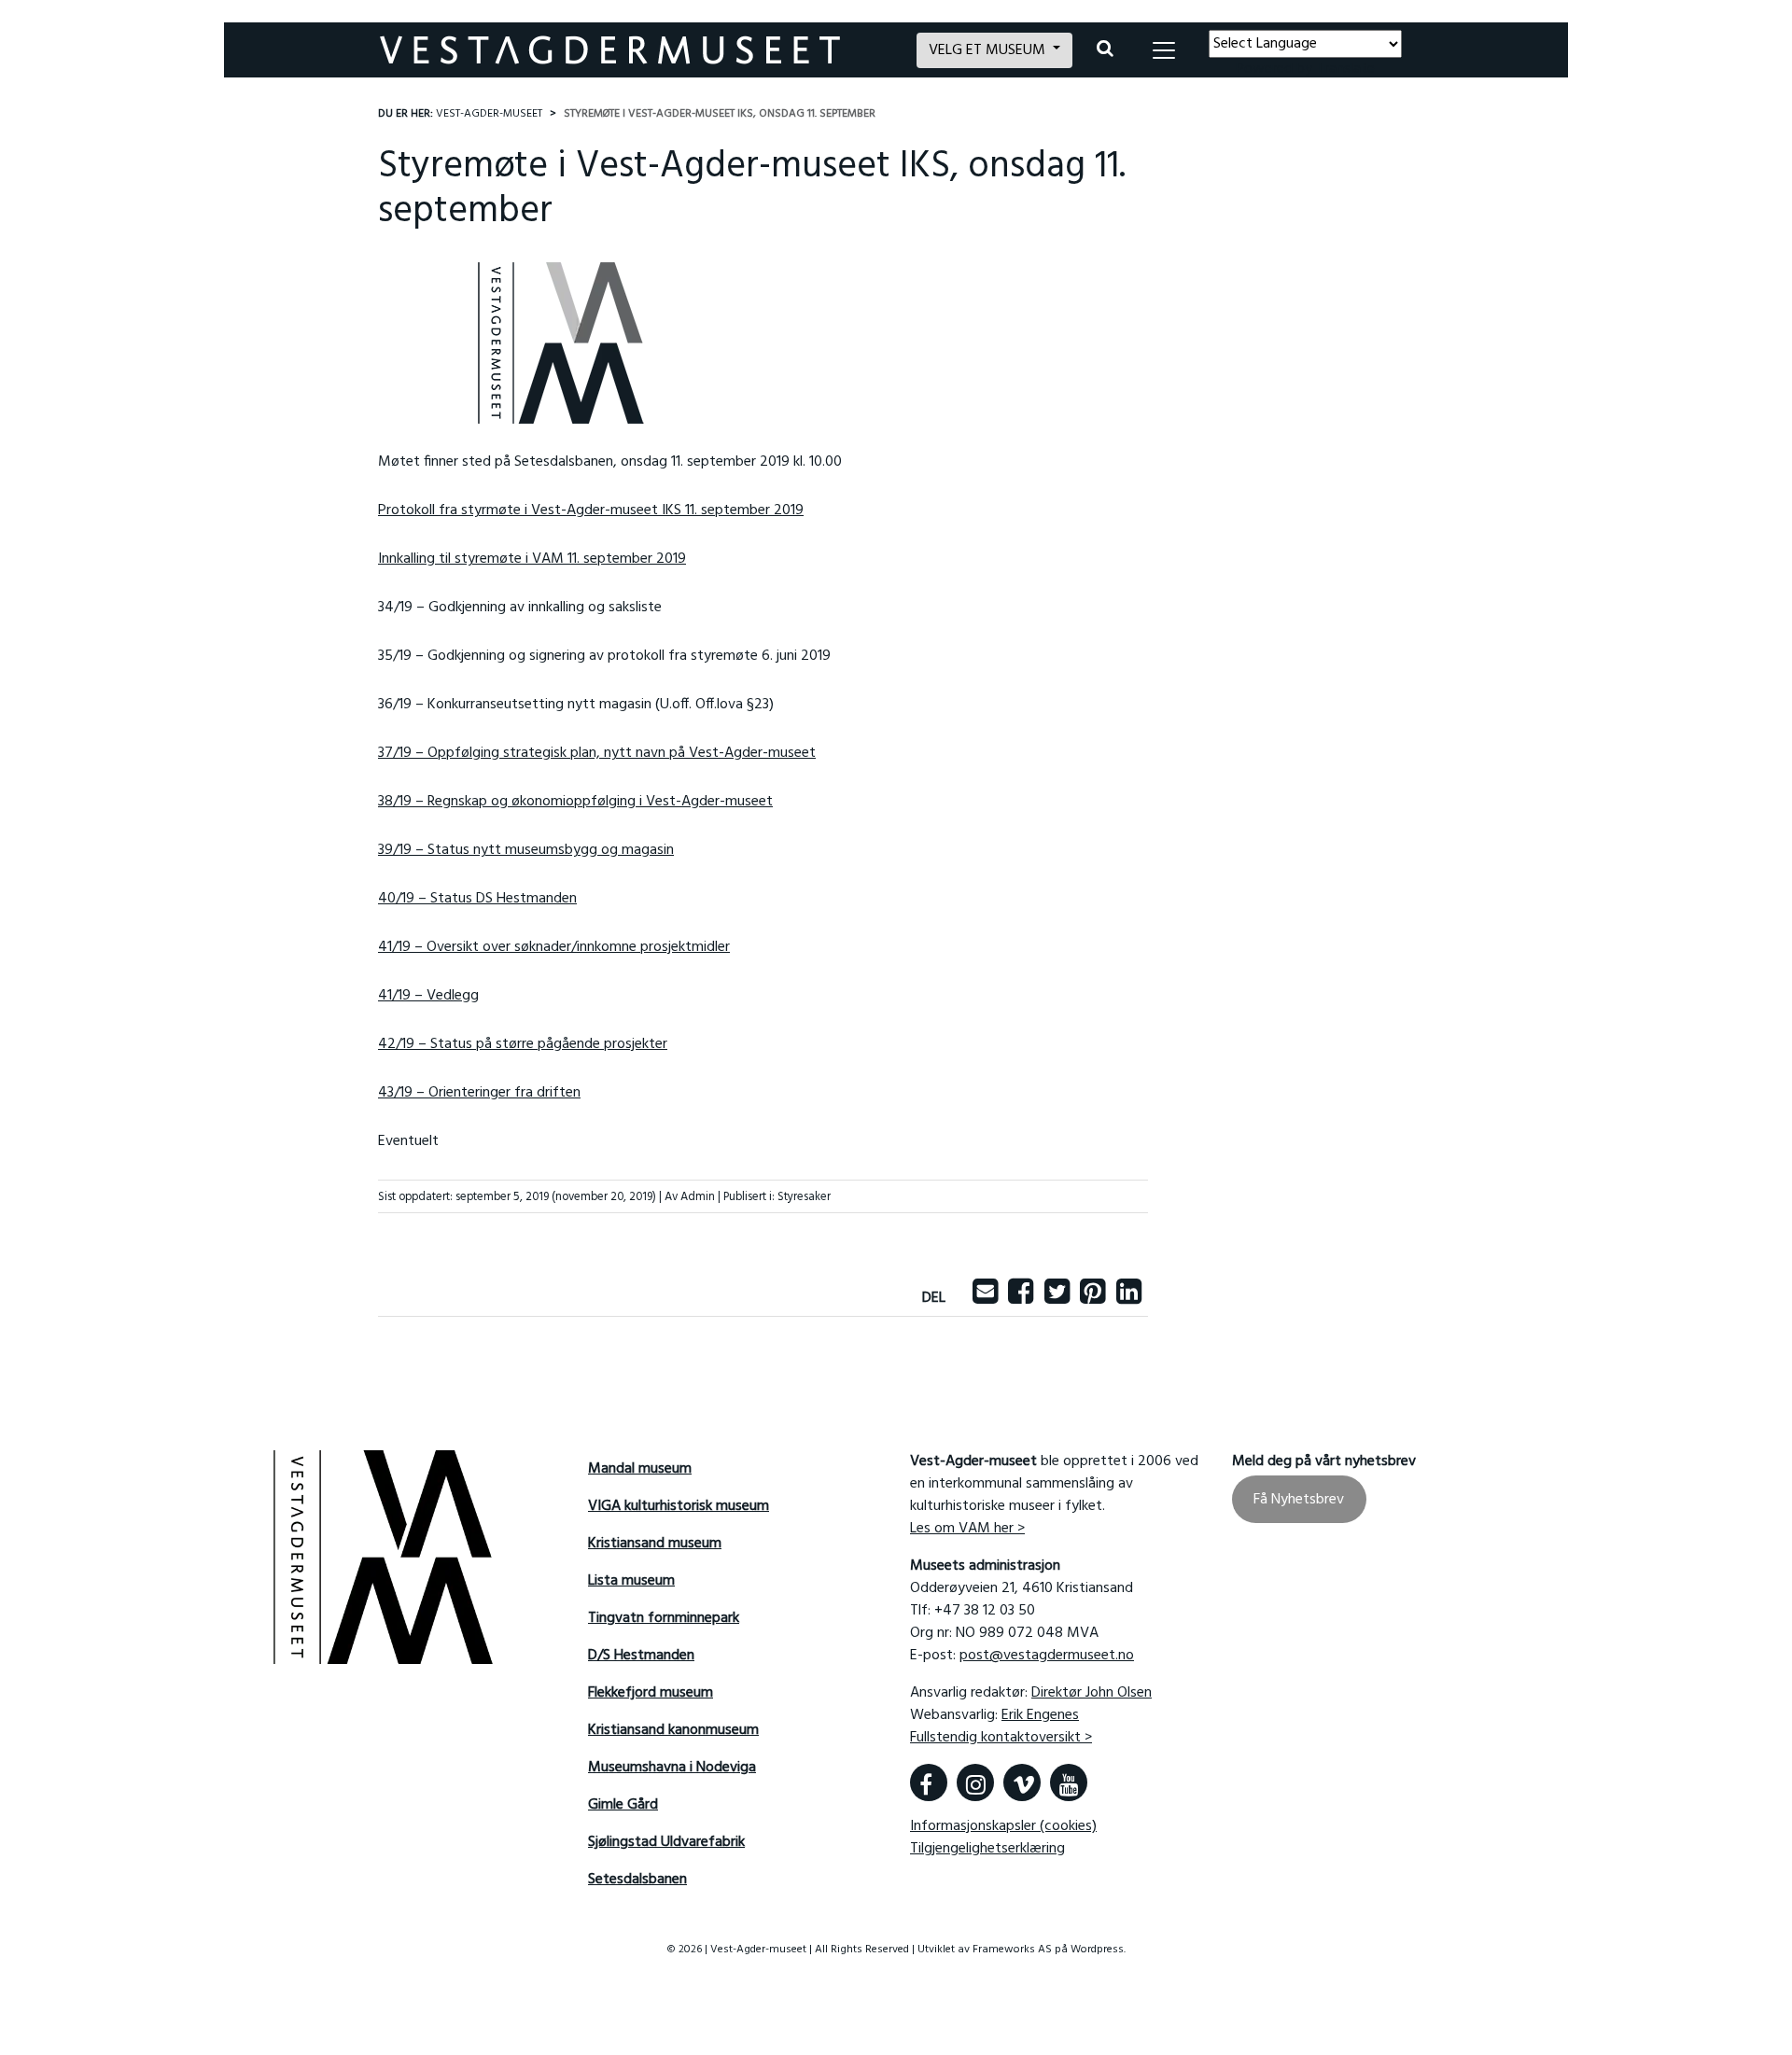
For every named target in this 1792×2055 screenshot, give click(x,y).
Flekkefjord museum (651, 1693)
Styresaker (804, 1197)
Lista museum (631, 1581)
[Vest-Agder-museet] (637, 50)
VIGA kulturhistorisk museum (679, 1506)
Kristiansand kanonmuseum (673, 1730)
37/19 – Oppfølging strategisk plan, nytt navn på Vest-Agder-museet (597, 753)
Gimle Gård (623, 1805)
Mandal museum (640, 1469)
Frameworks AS (1012, 1950)
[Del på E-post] (985, 1298)
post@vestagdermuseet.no (1047, 1656)
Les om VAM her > (967, 1529)
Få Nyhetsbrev (1299, 1499)
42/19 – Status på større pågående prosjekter (523, 1044)
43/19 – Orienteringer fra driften (479, 1093)
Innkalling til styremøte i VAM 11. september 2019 (532, 559)
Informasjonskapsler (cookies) (1003, 1826)
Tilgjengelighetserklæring (987, 1849)
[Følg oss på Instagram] (975, 1782)
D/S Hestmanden (641, 1656)
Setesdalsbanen (637, 1880)
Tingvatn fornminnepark (664, 1618)
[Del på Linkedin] (1129, 1298)
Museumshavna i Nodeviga (672, 1768)
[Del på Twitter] (1057, 1298)
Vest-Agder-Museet (489, 114)
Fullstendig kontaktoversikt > (1001, 1738)
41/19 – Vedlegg (428, 996)
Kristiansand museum (655, 1544)
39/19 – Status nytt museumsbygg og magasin (526, 850)
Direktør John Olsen (1092, 1693)
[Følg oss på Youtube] (1069, 1782)
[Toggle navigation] (1164, 50)
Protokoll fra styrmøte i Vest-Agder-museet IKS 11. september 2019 (591, 510)
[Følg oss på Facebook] (929, 1782)
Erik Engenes (1040, 1715)
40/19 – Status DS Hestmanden (477, 899)
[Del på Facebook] (1021, 1298)
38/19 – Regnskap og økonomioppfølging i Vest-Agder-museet (575, 802)
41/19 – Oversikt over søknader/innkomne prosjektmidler (554, 947)
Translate (1345, 69)
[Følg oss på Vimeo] (1022, 1782)
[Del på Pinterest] (1092, 1298)
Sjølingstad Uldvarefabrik (666, 1842)
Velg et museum (989, 50)
